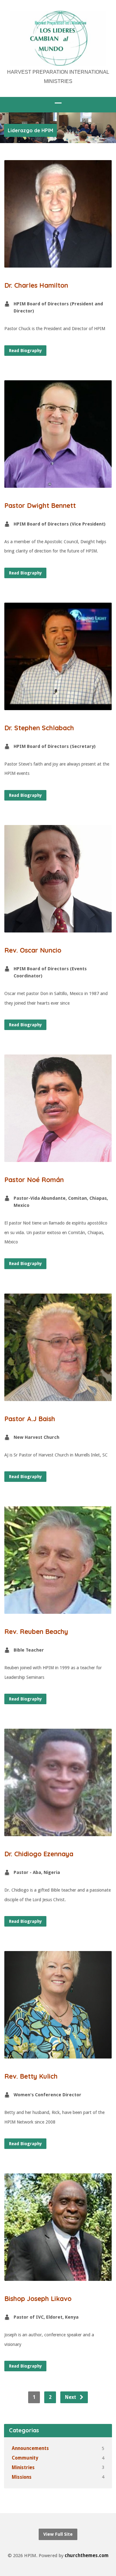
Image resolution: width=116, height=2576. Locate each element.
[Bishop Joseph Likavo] (58, 2276)
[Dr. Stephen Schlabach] (58, 705)
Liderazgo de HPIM (30, 130)
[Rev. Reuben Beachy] (58, 1609)
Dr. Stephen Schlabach (39, 728)
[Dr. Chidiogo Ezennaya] (58, 1832)
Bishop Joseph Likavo (38, 2299)
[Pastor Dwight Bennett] (58, 483)
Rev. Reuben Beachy (36, 1631)
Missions (22, 2477)
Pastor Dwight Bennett (40, 505)
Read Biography (25, 351)
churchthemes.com (87, 2556)
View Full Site (58, 2534)
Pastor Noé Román (34, 1180)
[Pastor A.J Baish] (58, 1396)
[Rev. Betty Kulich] (58, 2054)
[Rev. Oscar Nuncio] (58, 928)
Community (25, 2458)
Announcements (30, 2448)
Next (71, 2397)
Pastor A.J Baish (30, 1419)
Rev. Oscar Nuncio (33, 950)
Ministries (23, 2468)
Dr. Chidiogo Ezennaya (39, 1854)
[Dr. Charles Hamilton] (58, 263)
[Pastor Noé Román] (58, 1157)
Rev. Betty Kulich (31, 2076)
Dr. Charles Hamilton (36, 285)
